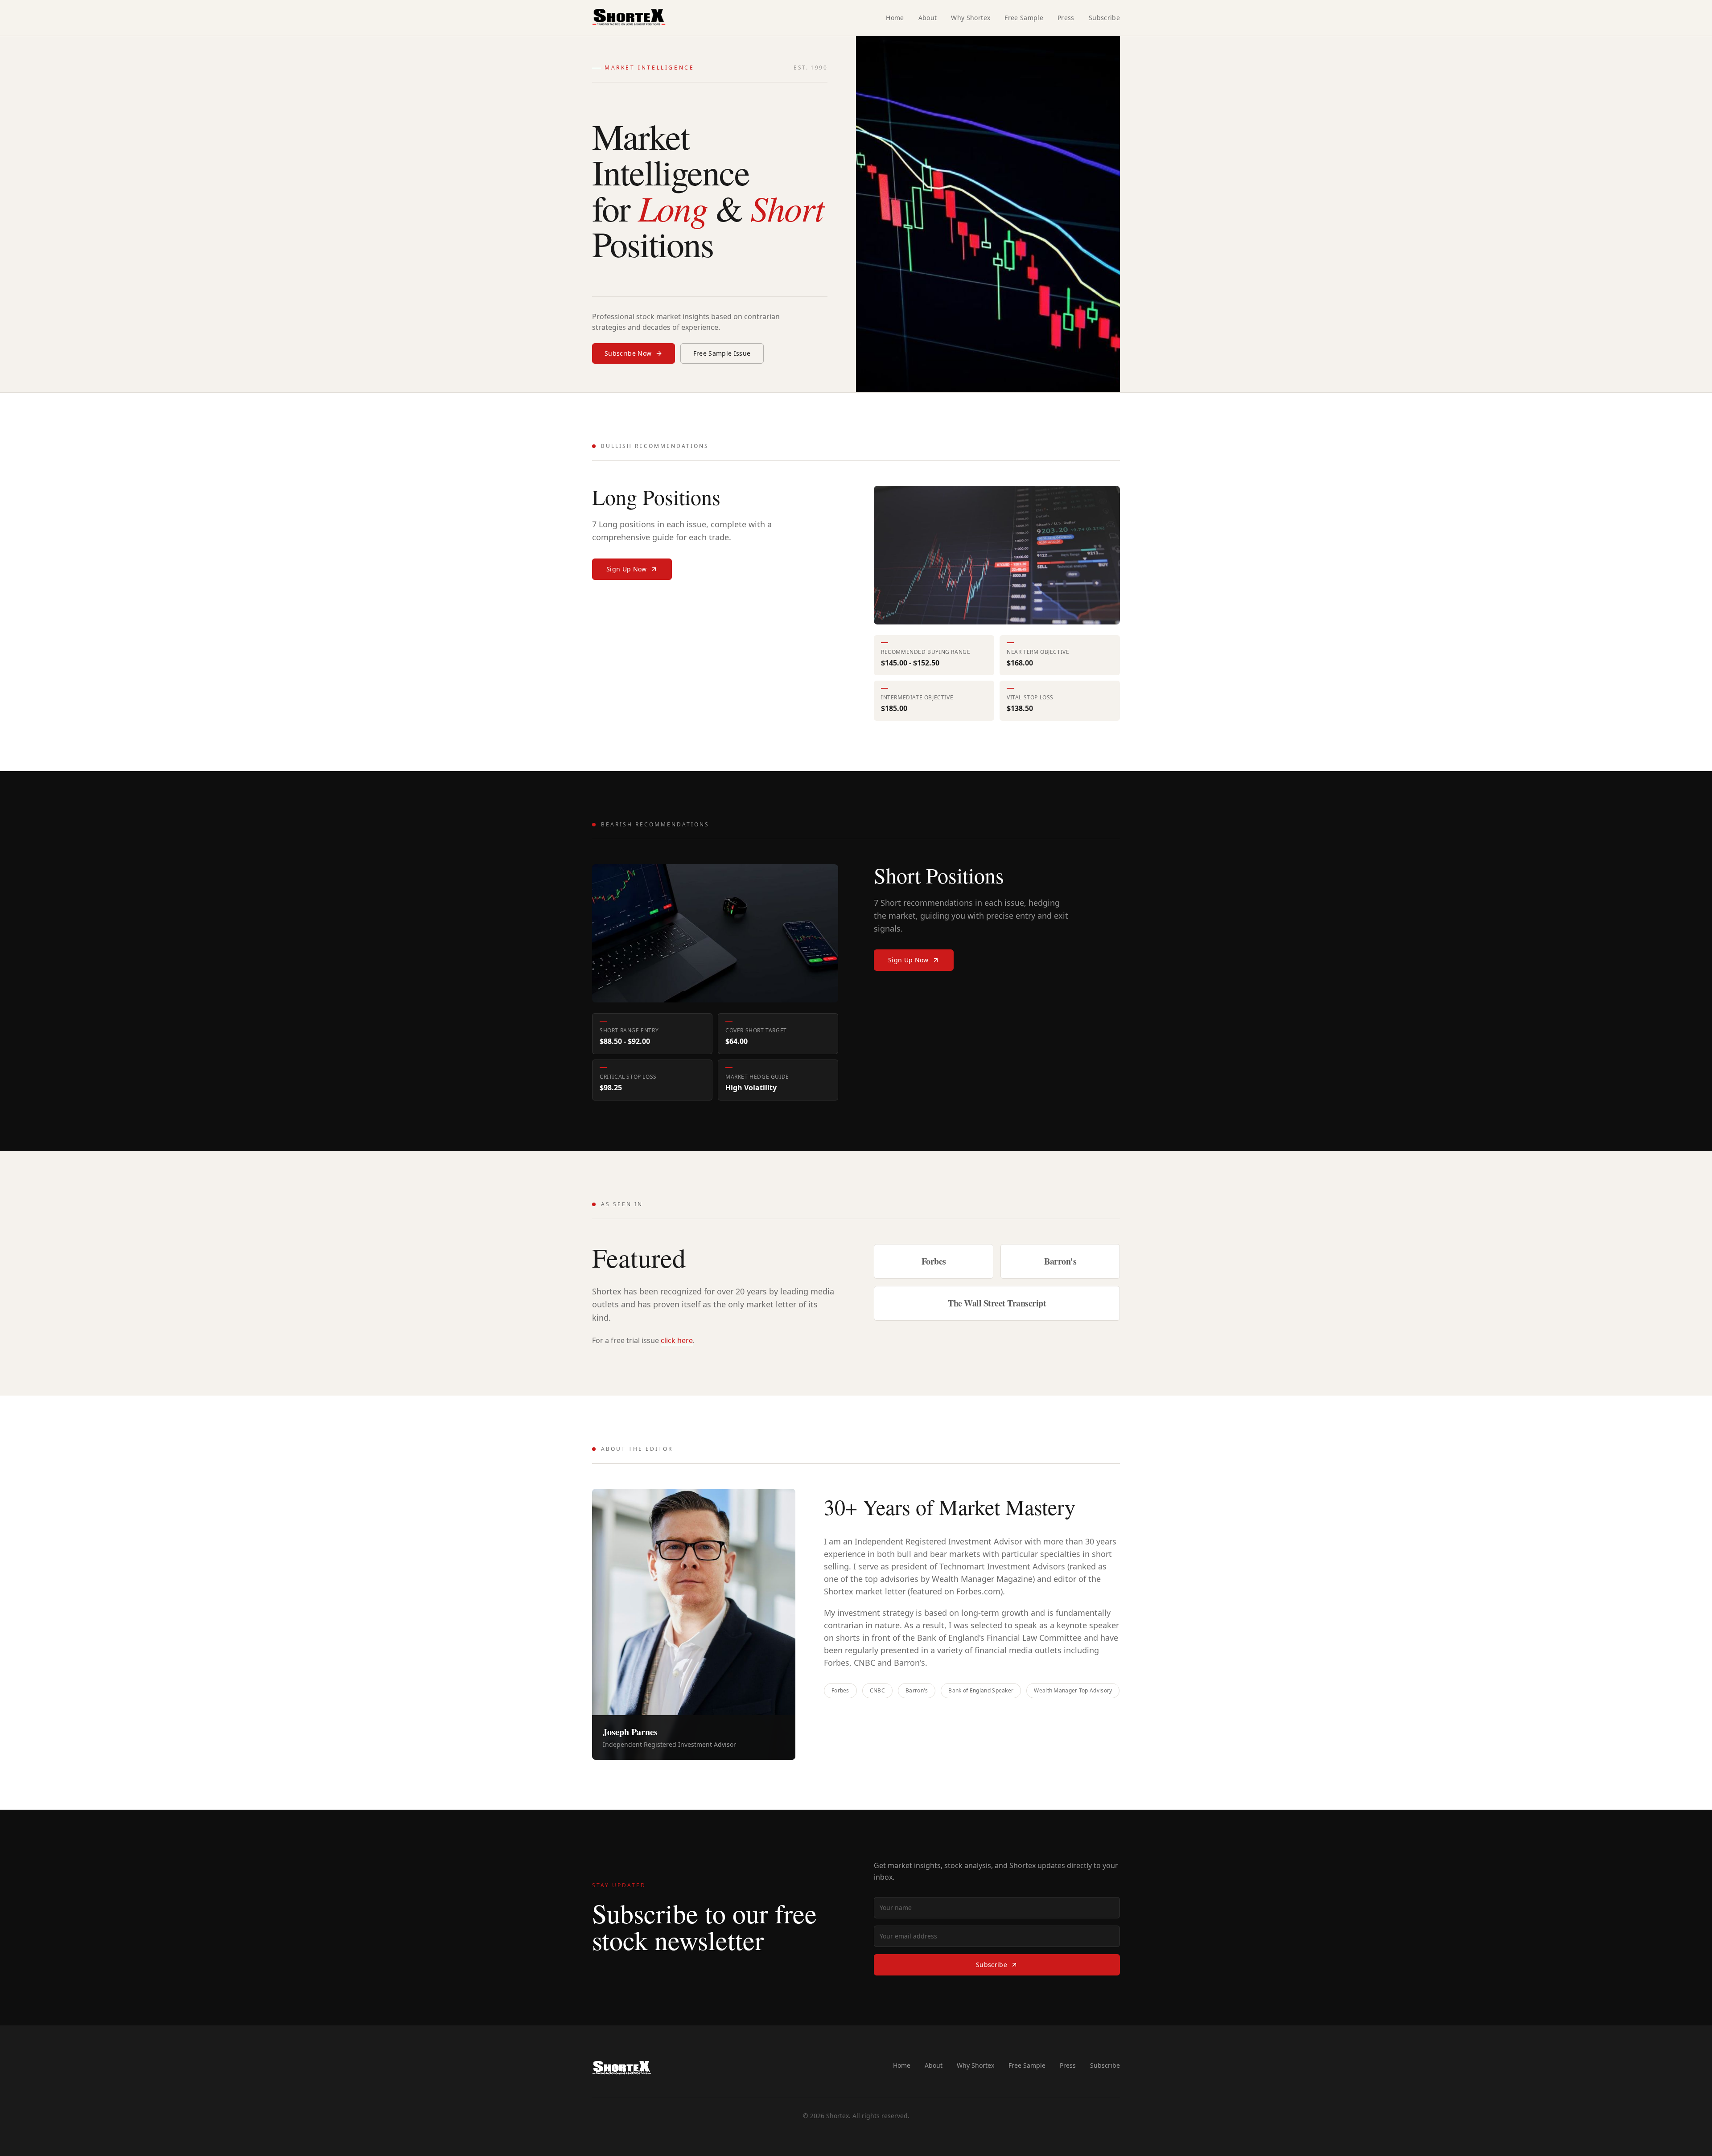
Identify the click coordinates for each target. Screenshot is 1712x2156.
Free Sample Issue (722, 353)
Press (1066, 18)
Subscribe (1104, 18)
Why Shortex (971, 18)
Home (895, 18)
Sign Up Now (627, 569)
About (928, 18)
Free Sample (1024, 18)
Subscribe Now (628, 353)
